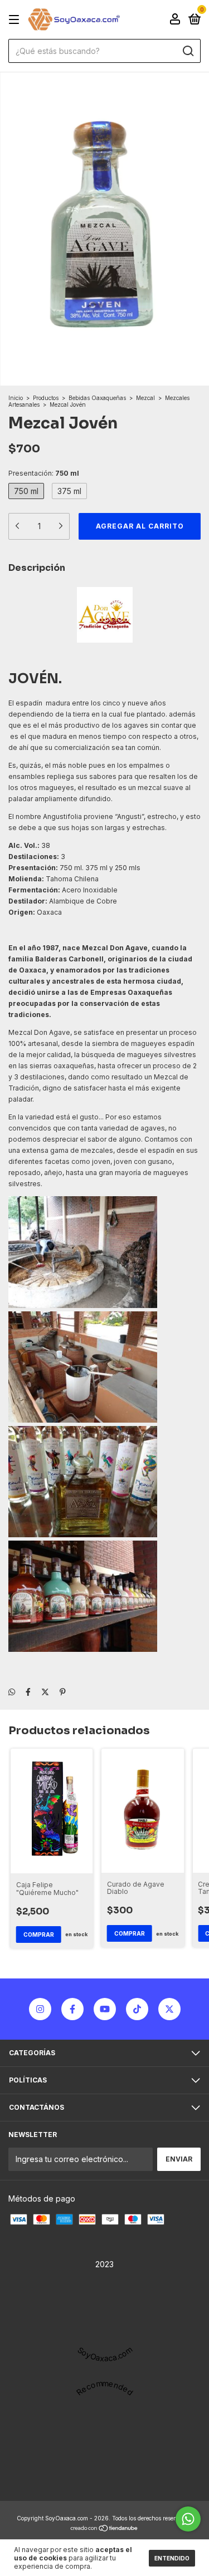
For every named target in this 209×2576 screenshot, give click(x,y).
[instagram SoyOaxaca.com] (40, 2009)
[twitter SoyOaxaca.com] (169, 2009)
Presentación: (44, 473)
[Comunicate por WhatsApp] (188, 2519)
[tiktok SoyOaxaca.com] (137, 2009)
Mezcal (145, 398)
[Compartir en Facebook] (28, 1692)
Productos (46, 398)
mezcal (150, 788)
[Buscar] (188, 51)
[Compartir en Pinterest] (63, 1692)
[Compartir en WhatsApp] (12, 1692)
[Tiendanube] (104, 2529)
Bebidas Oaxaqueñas (97, 398)
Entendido (172, 2558)
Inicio (16, 398)
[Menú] (16, 20)
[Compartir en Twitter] (45, 1692)
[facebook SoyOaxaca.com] (72, 2009)
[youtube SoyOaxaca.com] (105, 2009)
